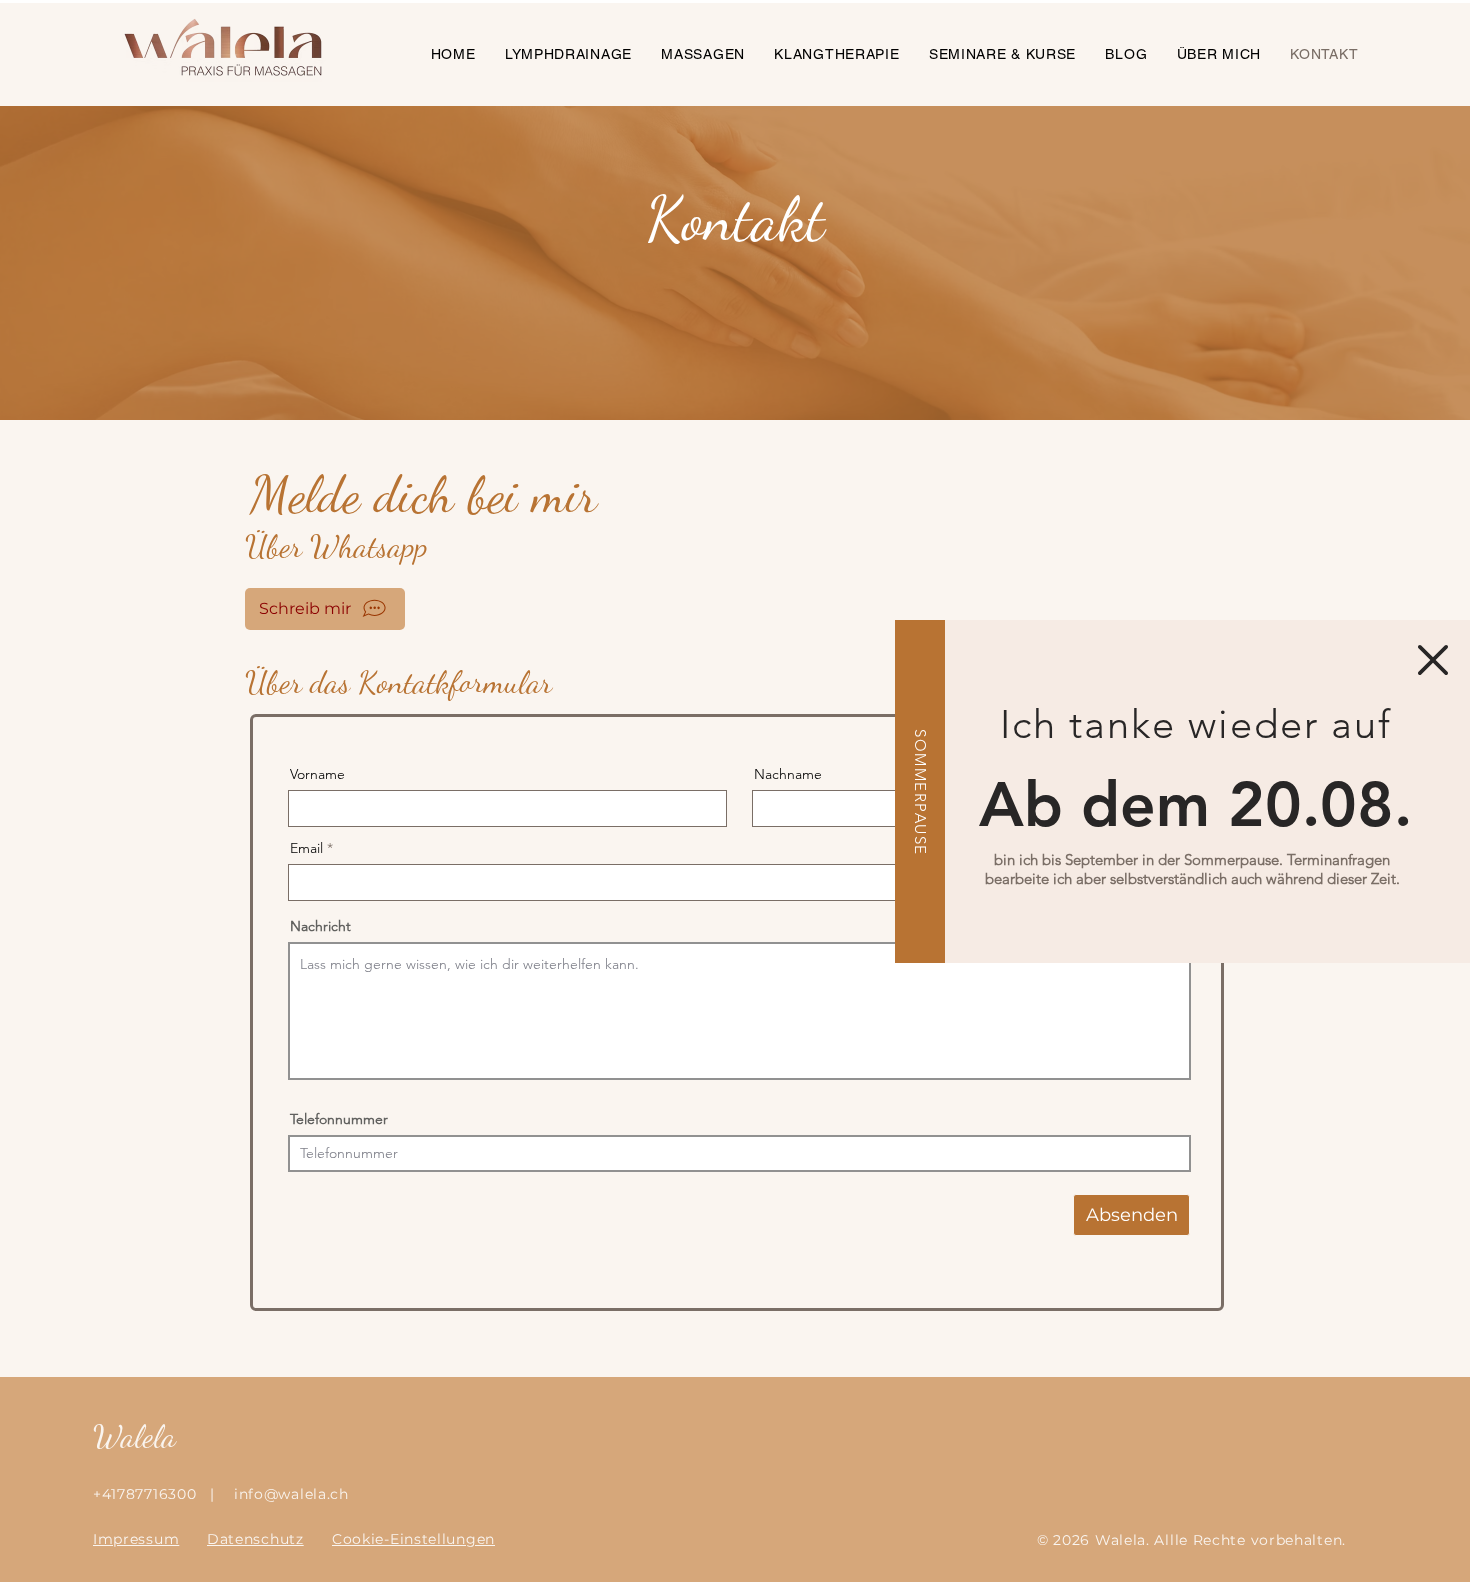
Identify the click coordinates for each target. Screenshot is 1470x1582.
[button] (1433, 660)
